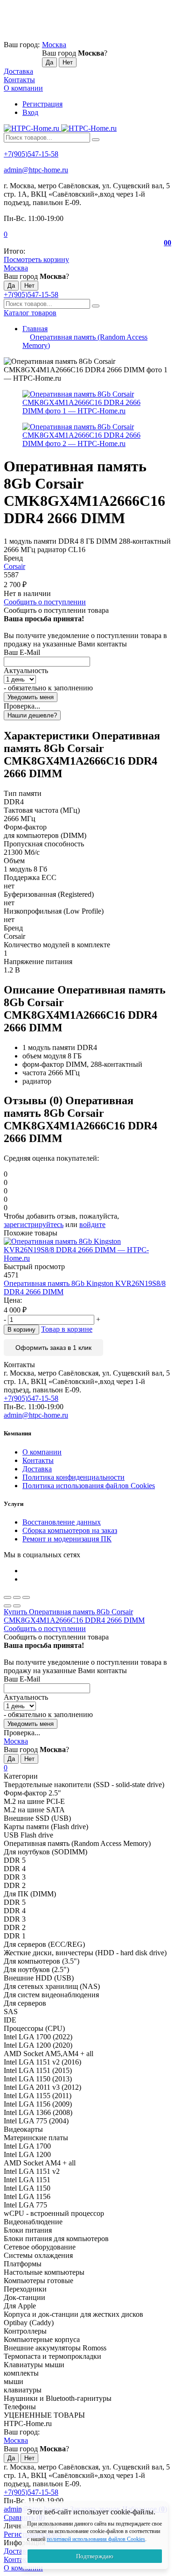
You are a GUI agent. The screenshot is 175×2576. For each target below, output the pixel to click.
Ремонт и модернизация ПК (67, 1539)
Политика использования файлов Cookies (89, 1486)
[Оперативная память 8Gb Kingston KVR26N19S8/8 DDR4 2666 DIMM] (87, 1250)
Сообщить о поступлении (45, 602)
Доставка (18, 71)
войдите (92, 1224)
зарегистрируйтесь (34, 1224)
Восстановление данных (62, 1522)
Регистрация (42, 104)
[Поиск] (96, 140)
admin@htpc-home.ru (36, 170)
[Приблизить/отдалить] (26, 1597)
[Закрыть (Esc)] (7, 1597)
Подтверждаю (95, 2556)
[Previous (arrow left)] (7, 1606)
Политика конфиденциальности (73, 1477)
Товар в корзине (67, 1329)
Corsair (14, 566)
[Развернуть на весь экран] (17, 1597)
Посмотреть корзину (36, 259)
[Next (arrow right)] (17, 1606)
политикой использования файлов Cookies (96, 2539)
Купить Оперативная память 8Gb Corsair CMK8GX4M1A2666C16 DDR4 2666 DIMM (74, 1616)
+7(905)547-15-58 (31, 154)
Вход (30, 112)
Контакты (19, 80)
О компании (23, 88)
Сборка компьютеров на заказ (70, 1530)
